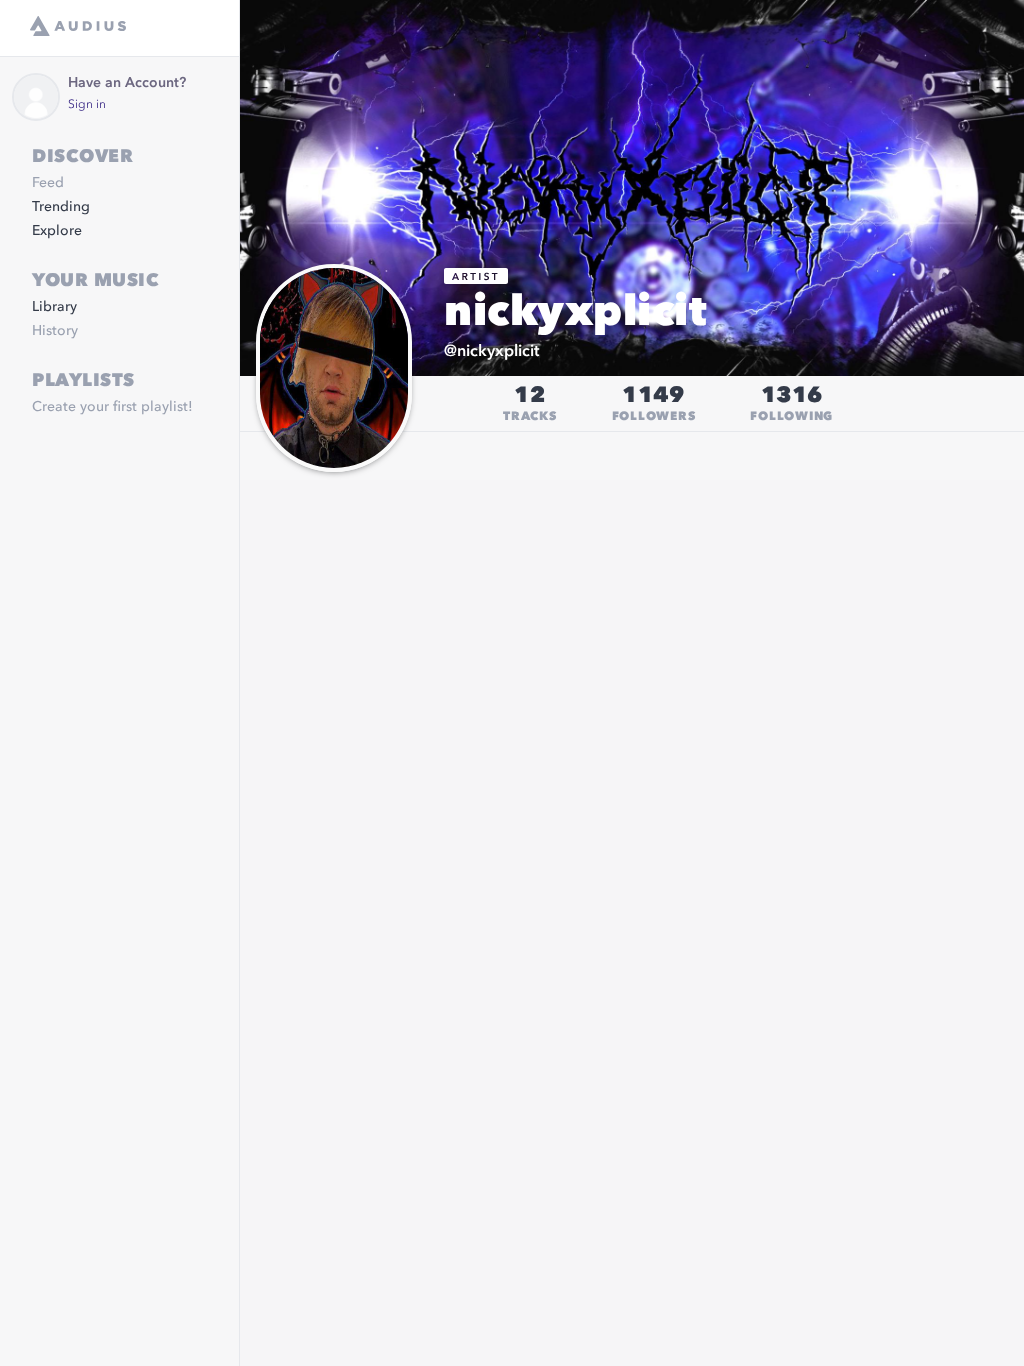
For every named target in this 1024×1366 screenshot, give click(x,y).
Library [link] (54, 307)
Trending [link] (61, 207)
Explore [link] (57, 231)
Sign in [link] (87, 105)
